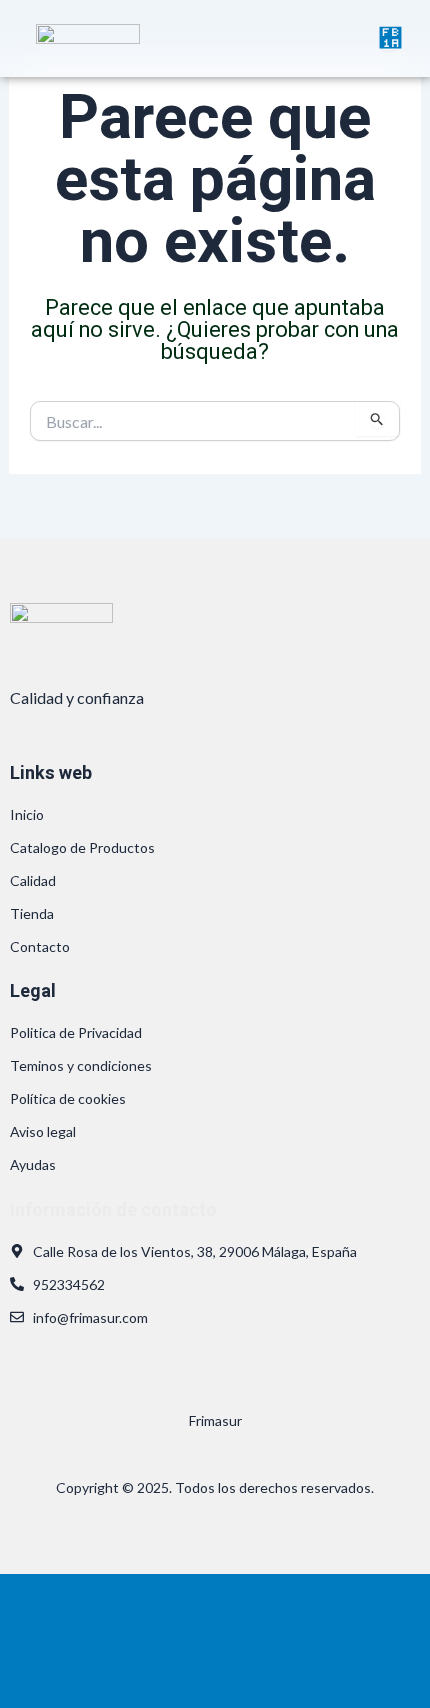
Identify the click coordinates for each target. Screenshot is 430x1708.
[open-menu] (389, 38)
